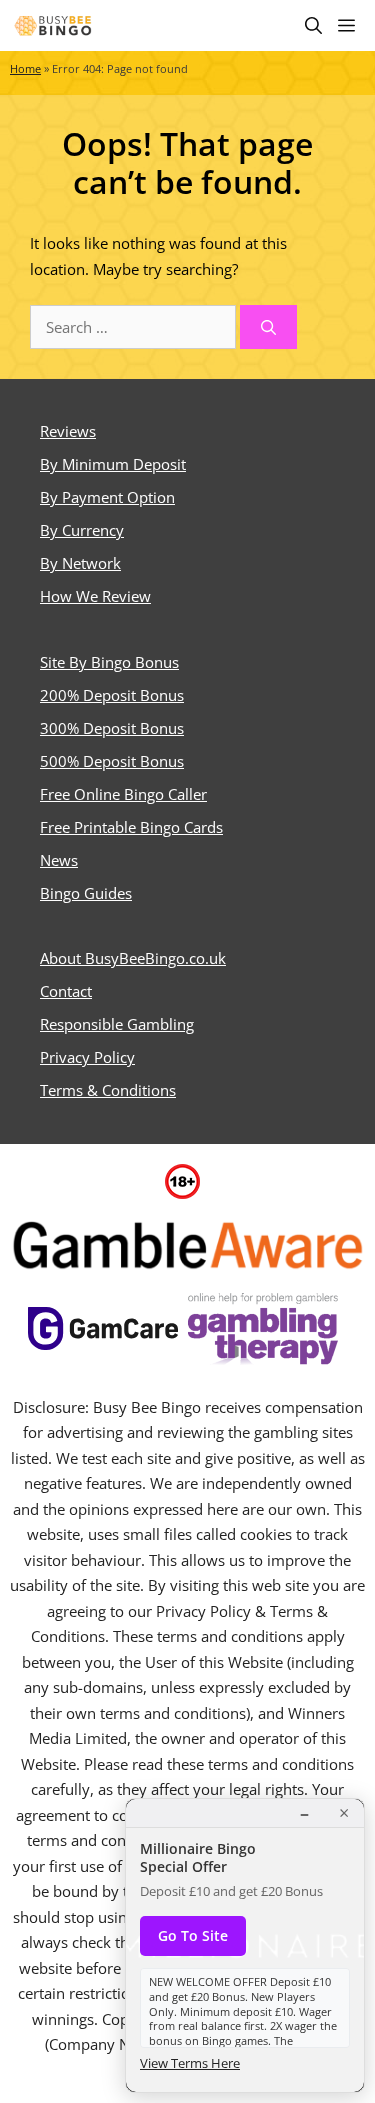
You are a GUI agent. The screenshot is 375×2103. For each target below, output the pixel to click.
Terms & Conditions (108, 1090)
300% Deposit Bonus (112, 728)
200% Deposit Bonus (112, 695)
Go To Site (193, 1935)
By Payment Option (107, 497)
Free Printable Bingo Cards (131, 827)
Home (25, 69)
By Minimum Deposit (113, 464)
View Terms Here (190, 2063)
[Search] (268, 327)
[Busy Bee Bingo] (54, 25)
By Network (80, 563)
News (59, 860)
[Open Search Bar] (313, 25)
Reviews (68, 431)
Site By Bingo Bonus (109, 662)
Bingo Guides (86, 893)
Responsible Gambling (117, 1024)
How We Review (95, 596)
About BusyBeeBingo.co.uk (133, 958)
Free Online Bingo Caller (123, 794)
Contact (66, 991)
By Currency (82, 530)
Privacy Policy (87, 1057)
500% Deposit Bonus (112, 761)
